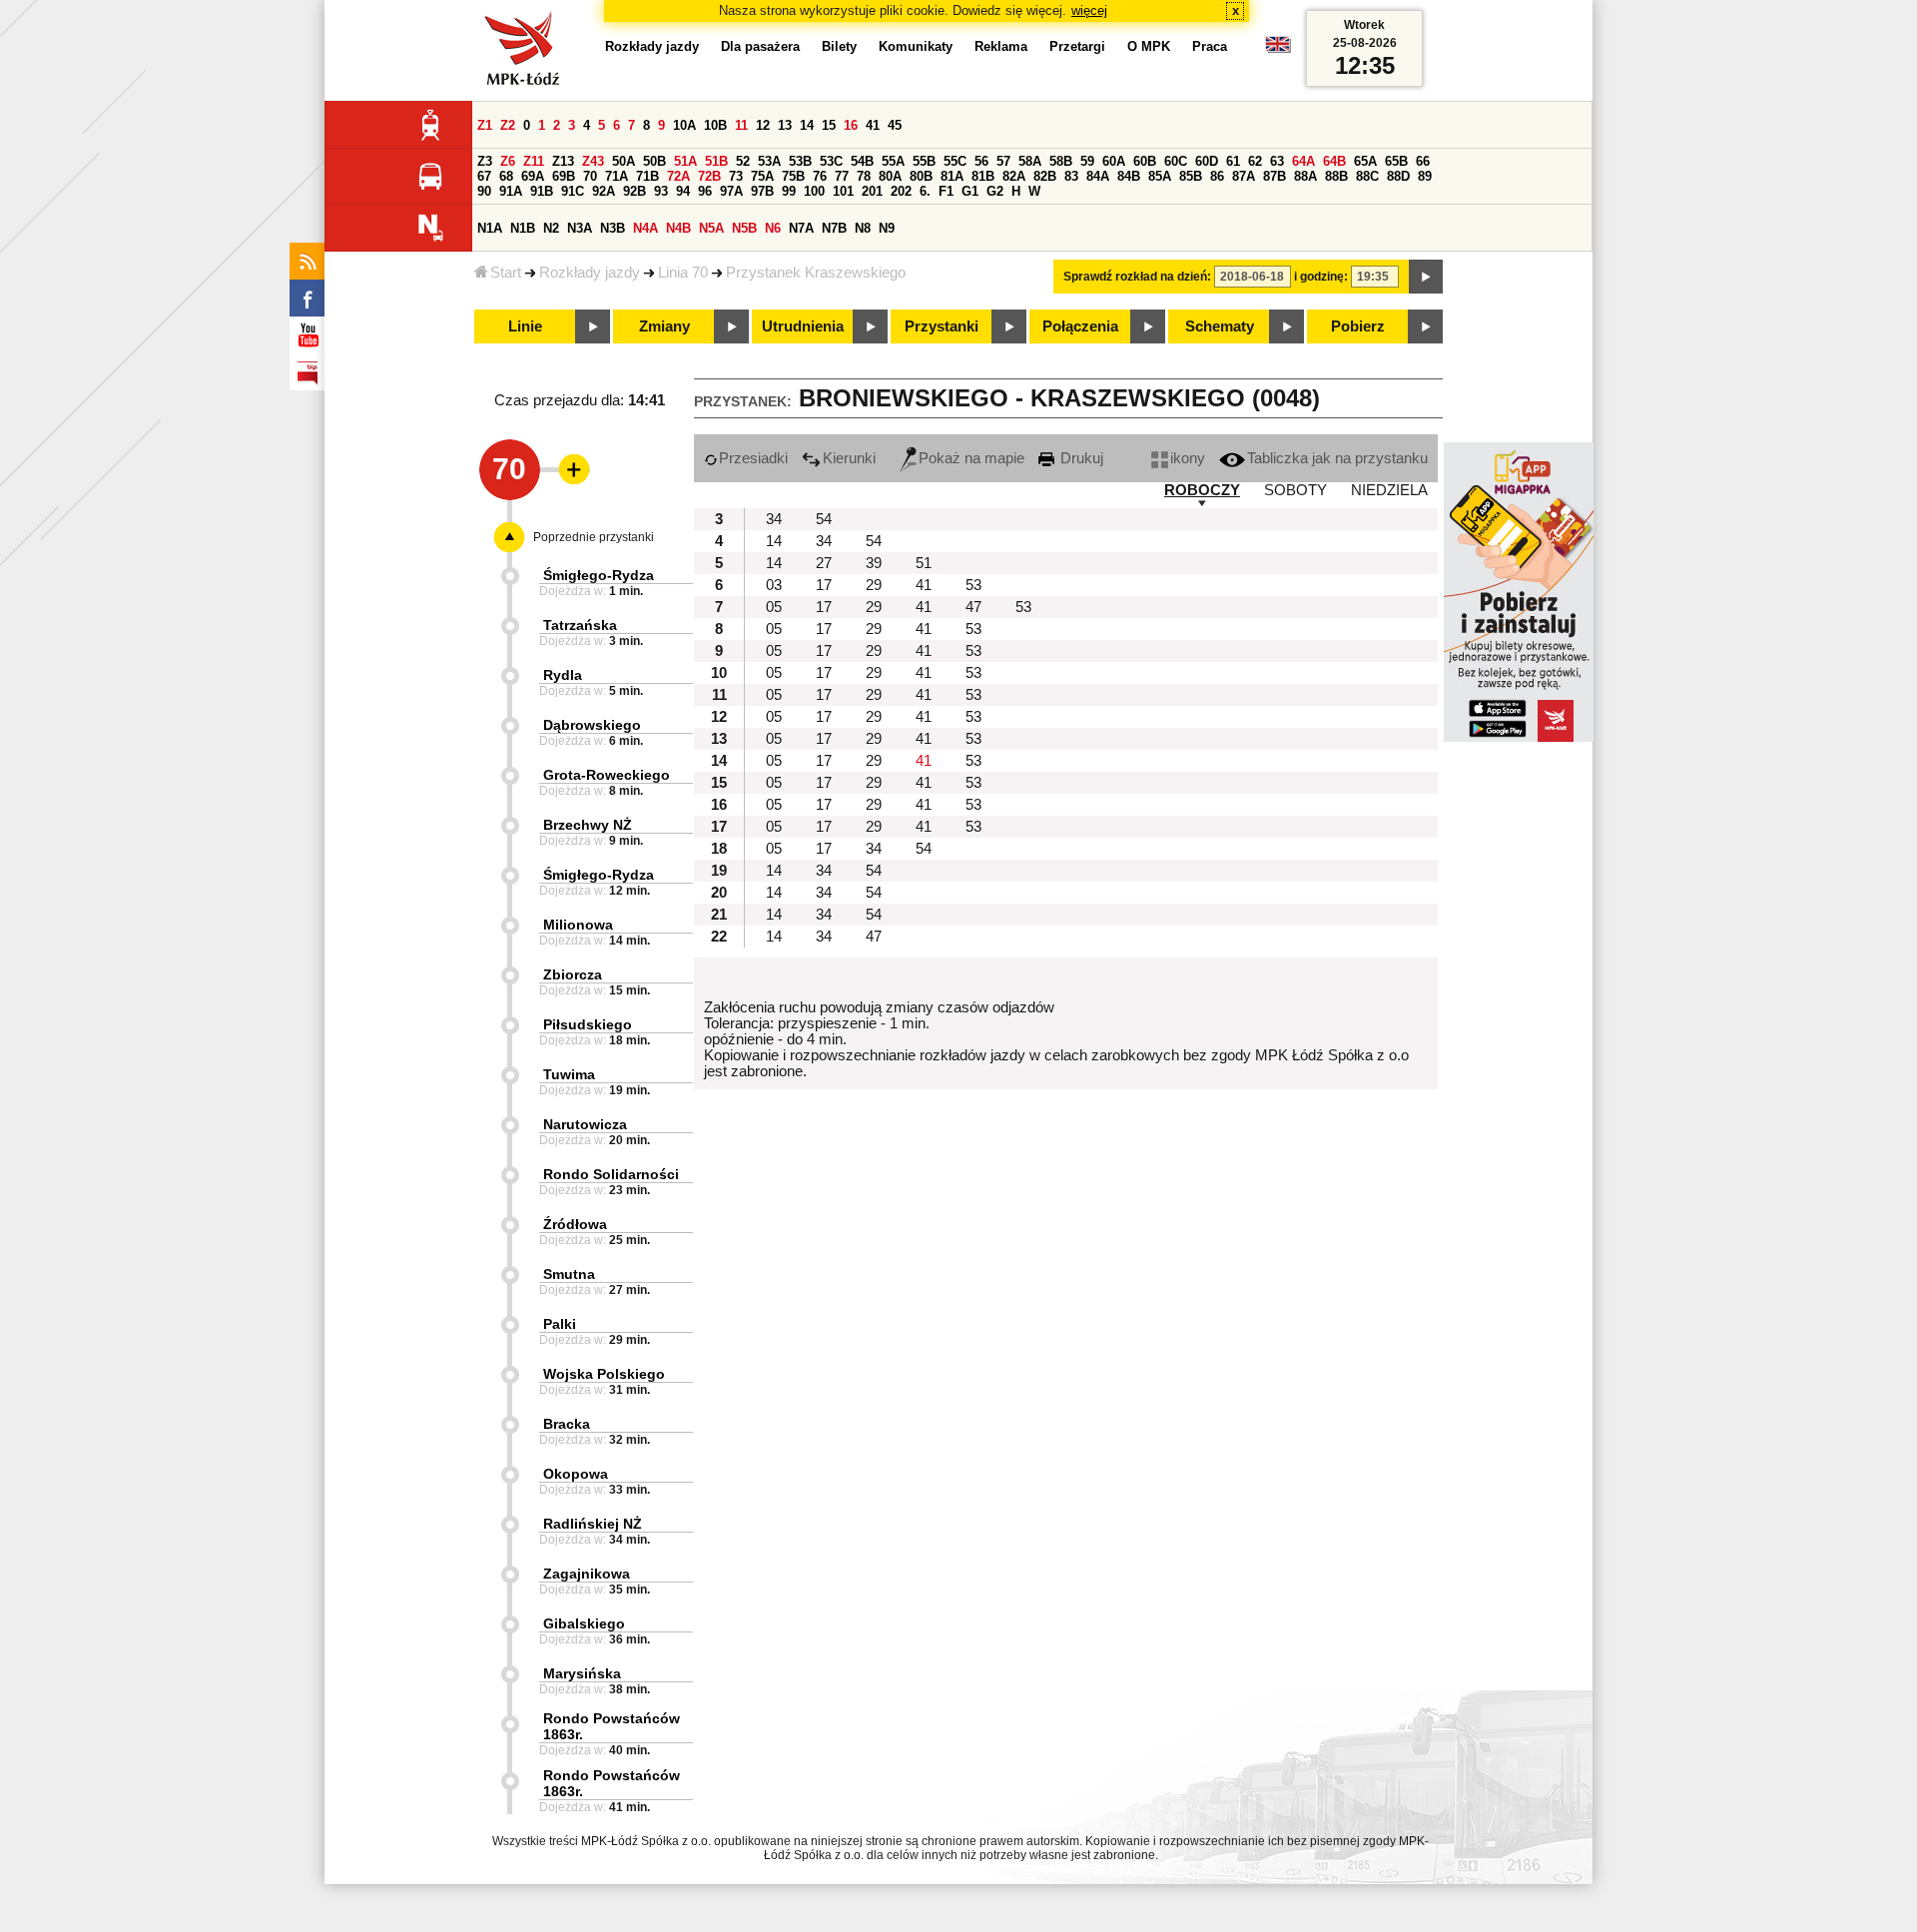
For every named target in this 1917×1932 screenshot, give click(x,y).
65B (1396, 161)
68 (506, 176)
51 (924, 563)
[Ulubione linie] (568, 469)
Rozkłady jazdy (590, 273)
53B (800, 161)
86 (1217, 176)
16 (851, 125)
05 (774, 607)
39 (874, 563)
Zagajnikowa (587, 1574)
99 (789, 191)
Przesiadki (753, 458)
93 (661, 191)
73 (736, 176)
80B (921, 176)
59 (1087, 161)
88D (1398, 176)
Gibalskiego (584, 1623)
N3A (580, 228)
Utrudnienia (803, 326)
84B (1129, 176)
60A (1114, 161)
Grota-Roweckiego (607, 775)
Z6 (508, 161)
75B (793, 176)
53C (831, 161)
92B (635, 191)
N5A (711, 228)
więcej (1089, 10)
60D (1207, 161)
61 (1233, 161)
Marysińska (582, 1673)
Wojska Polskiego (604, 1374)
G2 (995, 191)
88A (1305, 176)
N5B (744, 228)
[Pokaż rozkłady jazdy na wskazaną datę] (1426, 277)
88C (1367, 176)
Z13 (563, 161)
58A (1030, 161)
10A (684, 125)
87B (1275, 176)
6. (925, 191)
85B (1191, 176)
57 (1003, 161)
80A (890, 176)
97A (731, 191)
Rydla (563, 675)
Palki (560, 1324)
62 (1255, 161)
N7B (834, 228)
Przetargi (1077, 46)
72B (709, 176)
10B (715, 125)
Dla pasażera (760, 46)
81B (983, 176)
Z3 (485, 161)
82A (1014, 176)
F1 (946, 191)
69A (533, 176)
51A (685, 161)
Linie (525, 326)
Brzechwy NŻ (588, 825)
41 (873, 125)
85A (1160, 176)
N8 (863, 228)
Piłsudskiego (588, 1024)
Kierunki (849, 458)
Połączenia (1080, 326)
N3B (613, 228)
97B (762, 191)
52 (743, 161)
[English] (1278, 49)
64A (1303, 161)
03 (774, 585)
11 (741, 125)
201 (872, 191)
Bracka (567, 1424)
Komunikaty (916, 46)
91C (573, 191)
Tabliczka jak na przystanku (1337, 458)
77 (842, 176)
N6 (773, 228)
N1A (490, 228)
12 (763, 125)
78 (864, 176)
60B (1145, 161)
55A (893, 161)
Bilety (839, 46)
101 (843, 191)
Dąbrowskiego (592, 725)
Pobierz (1358, 326)
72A (678, 176)
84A (1098, 176)
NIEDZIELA (1389, 490)
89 (1425, 176)
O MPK (1149, 46)
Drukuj (1080, 458)
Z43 (593, 161)
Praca (1210, 46)
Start (506, 273)
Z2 (508, 125)
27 (824, 563)
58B (1061, 161)
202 (901, 191)
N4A (645, 228)
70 (590, 176)
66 (1423, 161)
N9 (887, 228)
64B (1334, 161)
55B (924, 161)
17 (824, 585)
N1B (523, 228)
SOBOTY (1295, 490)
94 (683, 191)
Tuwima (569, 1074)
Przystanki (942, 326)
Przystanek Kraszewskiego (816, 273)
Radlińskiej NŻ (593, 1524)
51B (716, 161)
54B (862, 161)
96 (705, 191)
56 (981, 161)
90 (484, 191)
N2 (551, 228)
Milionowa (578, 925)
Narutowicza (585, 1124)
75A (762, 176)
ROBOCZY (1202, 490)
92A (604, 191)
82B (1045, 176)
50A (624, 161)
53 (973, 585)
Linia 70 (683, 273)
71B (647, 176)
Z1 (485, 125)
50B (654, 161)
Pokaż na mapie (971, 458)
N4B (678, 228)
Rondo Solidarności (611, 1174)
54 (824, 519)
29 (874, 585)
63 (1277, 161)
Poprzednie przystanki (594, 537)
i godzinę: (1321, 277)
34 (774, 519)
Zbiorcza (573, 974)
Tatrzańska (580, 625)
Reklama (1001, 46)
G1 (970, 191)
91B (542, 191)
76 (820, 176)
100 (814, 191)
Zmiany (664, 326)
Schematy (1220, 326)
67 (484, 176)
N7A (801, 228)
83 (1071, 176)
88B (1336, 176)
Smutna (569, 1274)
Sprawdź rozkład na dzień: (1137, 277)
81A (952, 176)
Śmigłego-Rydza (599, 575)
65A (1365, 161)
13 (785, 125)
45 (895, 125)
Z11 (534, 161)
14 (807, 125)
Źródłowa (575, 1224)
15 (829, 125)
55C (955, 161)
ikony (1188, 458)
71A (617, 176)
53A (769, 161)
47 (973, 607)
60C (1176, 161)
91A (511, 191)
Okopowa (576, 1474)
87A (1244, 176)
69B (564, 176)
